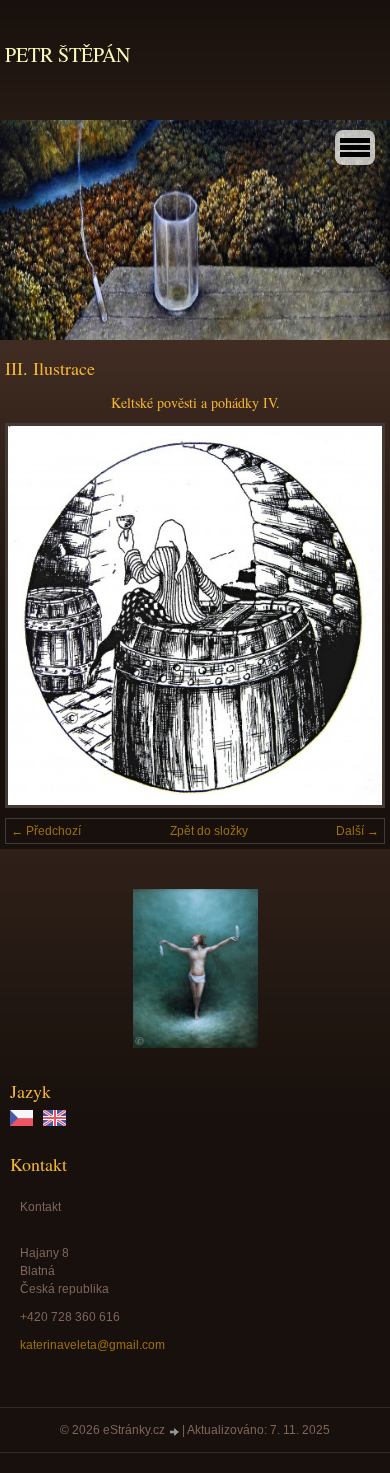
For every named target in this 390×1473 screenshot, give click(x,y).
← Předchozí (46, 831)
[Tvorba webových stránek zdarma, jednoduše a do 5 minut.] (175, 1431)
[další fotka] (352, 615)
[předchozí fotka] (37, 615)
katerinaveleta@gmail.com (92, 1345)
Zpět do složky (209, 831)
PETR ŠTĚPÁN (67, 54)
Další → (357, 831)
